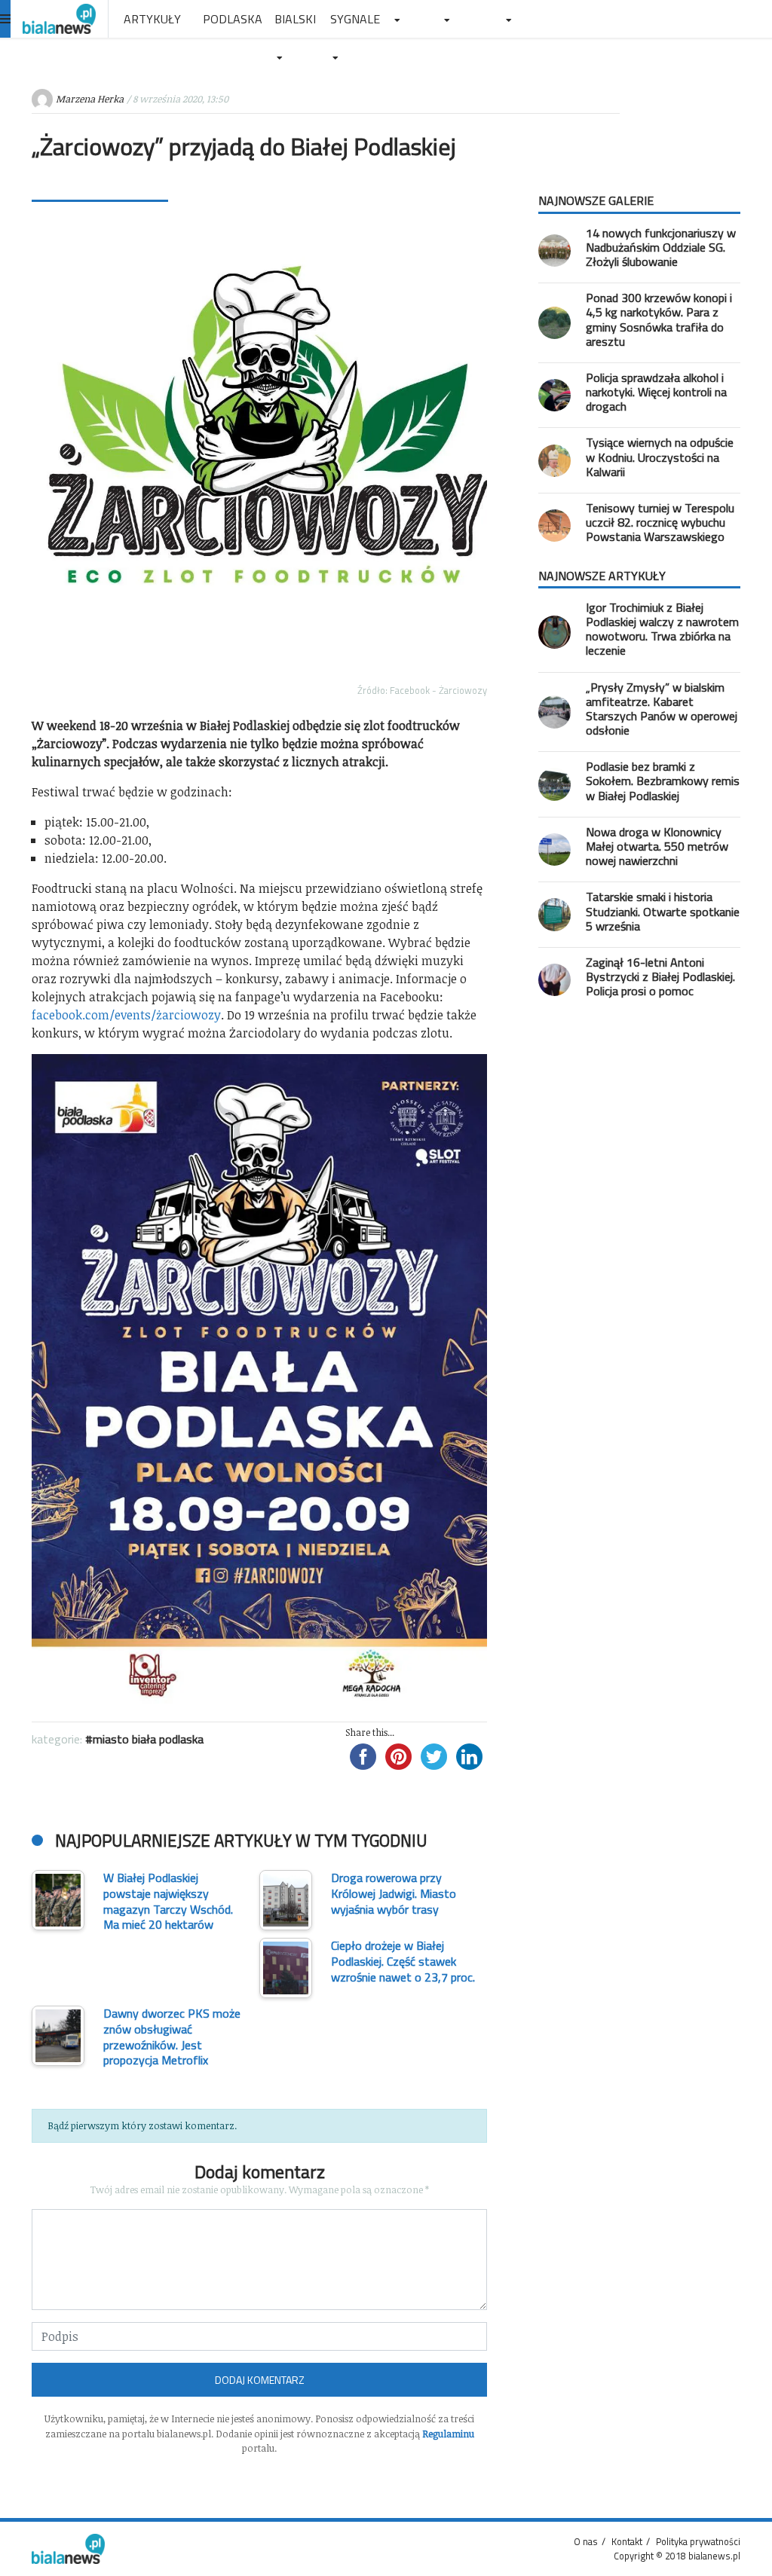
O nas (586, 2541)
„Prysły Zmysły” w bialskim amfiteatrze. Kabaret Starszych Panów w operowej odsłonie (662, 709)
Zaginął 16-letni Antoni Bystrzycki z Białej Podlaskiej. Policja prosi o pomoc (660, 976)
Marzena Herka (90, 99)
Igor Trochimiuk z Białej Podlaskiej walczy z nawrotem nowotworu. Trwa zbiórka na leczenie (662, 629)
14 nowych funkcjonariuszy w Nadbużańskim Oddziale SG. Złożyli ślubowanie (661, 247)
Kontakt (627, 2541)
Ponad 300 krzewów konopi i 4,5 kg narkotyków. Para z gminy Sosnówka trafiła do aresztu (659, 319)
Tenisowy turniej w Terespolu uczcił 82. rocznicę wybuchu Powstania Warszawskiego (660, 522)
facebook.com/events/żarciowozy (126, 1015)
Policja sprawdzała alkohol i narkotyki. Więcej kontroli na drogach (656, 392)
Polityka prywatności (698, 2541)
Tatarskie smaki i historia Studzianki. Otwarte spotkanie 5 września (663, 911)
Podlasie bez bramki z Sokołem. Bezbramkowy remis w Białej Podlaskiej (663, 781)
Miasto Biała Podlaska (148, 1739)
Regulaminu (448, 2434)
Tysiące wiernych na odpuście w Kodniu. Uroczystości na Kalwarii (660, 457)
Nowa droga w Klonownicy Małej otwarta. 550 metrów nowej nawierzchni (657, 846)
